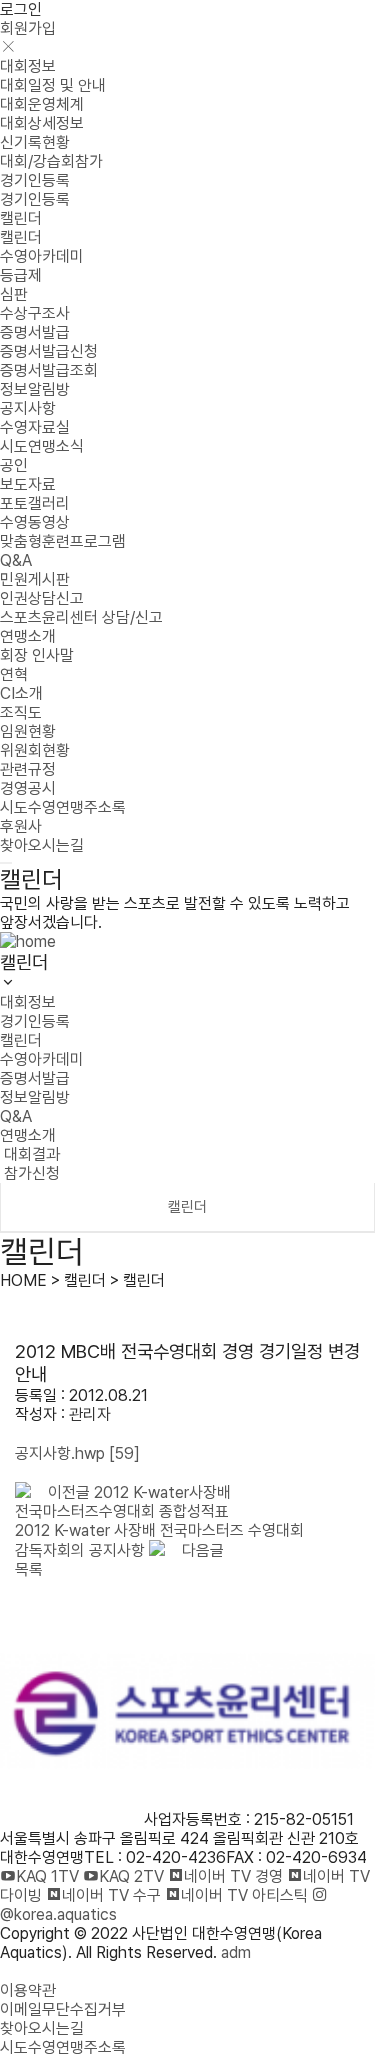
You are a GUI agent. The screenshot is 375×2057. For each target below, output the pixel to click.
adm (236, 1952)
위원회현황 (35, 750)
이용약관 (28, 1990)
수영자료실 (35, 427)
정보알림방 (35, 389)
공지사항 (28, 408)
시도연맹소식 (42, 446)
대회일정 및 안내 (53, 85)
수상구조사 (35, 313)
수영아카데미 (42, 256)
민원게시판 (35, 579)
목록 (29, 1569)
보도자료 (28, 484)
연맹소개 (28, 636)
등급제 (21, 275)
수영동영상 (35, 522)
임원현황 (28, 731)
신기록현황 (35, 142)
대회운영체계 (42, 104)
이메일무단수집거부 (63, 2009)
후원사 (21, 826)
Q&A (16, 560)
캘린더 (21, 218)
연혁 (14, 674)
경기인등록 (35, 180)
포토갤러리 (35, 503)
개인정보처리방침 (56, 1971)
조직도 (21, 712)
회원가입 (28, 28)
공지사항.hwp (77, 1453)
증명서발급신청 (49, 351)
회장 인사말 (37, 655)
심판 (14, 294)
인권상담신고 (42, 598)
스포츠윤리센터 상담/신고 (81, 617)
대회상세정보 (42, 123)
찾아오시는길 (42, 845)
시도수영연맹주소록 (63, 807)
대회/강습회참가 (51, 161)
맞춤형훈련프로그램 (63, 541)
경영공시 (28, 788)
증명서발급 (35, 332)
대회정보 (28, 66)
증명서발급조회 (49, 370)
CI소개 (21, 693)
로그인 (21, 9)
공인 (14, 465)
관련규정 (28, 769)
